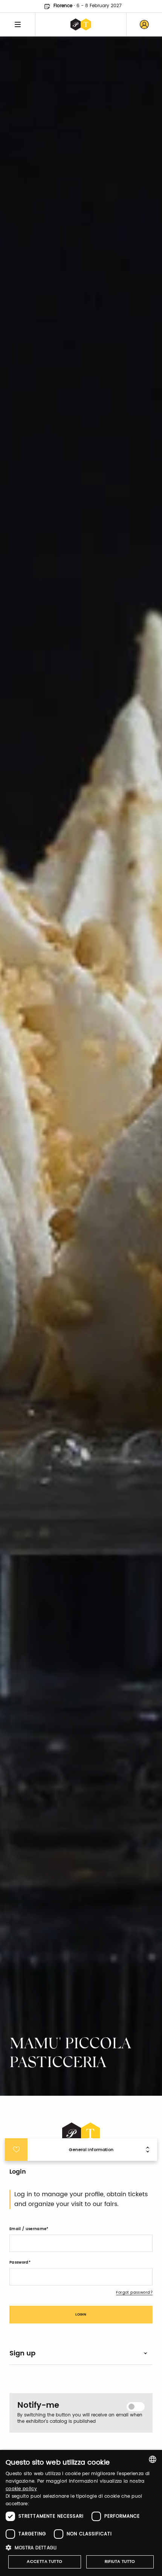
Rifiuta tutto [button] (120, 2562)
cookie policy (21, 2489)
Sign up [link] (22, 2353)
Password (19, 2262)
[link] (144, 24)
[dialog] (81, 2513)
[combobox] (153, 2459)
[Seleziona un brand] (81, 24)
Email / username (28, 2229)
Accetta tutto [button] (44, 2562)
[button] (81, 2548)
